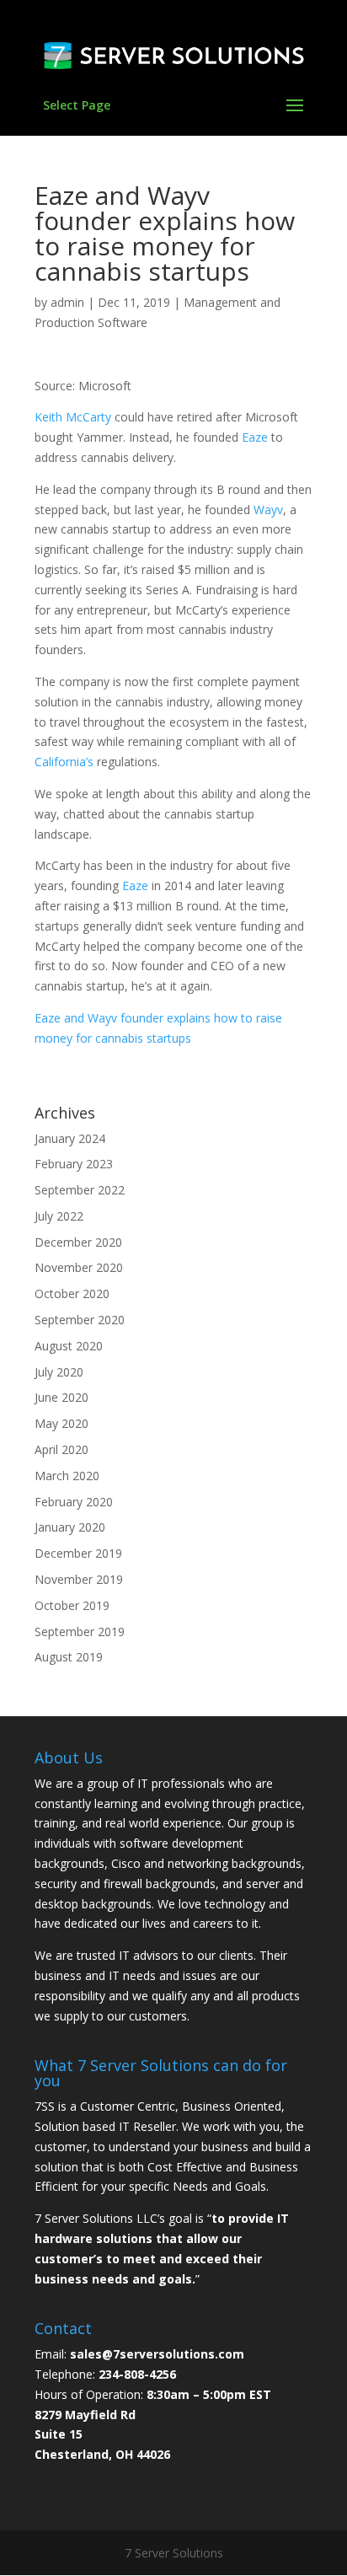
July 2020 (59, 1372)
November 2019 (79, 1579)
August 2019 (69, 1657)
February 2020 (74, 1502)
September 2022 (80, 1190)
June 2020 (61, 1397)
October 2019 (72, 1605)
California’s (66, 762)
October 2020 (72, 1293)
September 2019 (80, 1631)
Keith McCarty (75, 417)
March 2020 (67, 1476)
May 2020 (61, 1423)
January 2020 (70, 1527)
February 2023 (74, 1164)
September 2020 (80, 1320)
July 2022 (59, 1216)
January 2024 (70, 1138)
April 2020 (61, 1449)
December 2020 (78, 1242)
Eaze (255, 437)
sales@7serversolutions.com (157, 2354)
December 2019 (78, 1553)
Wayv (268, 510)
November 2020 (79, 1267)
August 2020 (69, 1346)
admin (67, 302)
